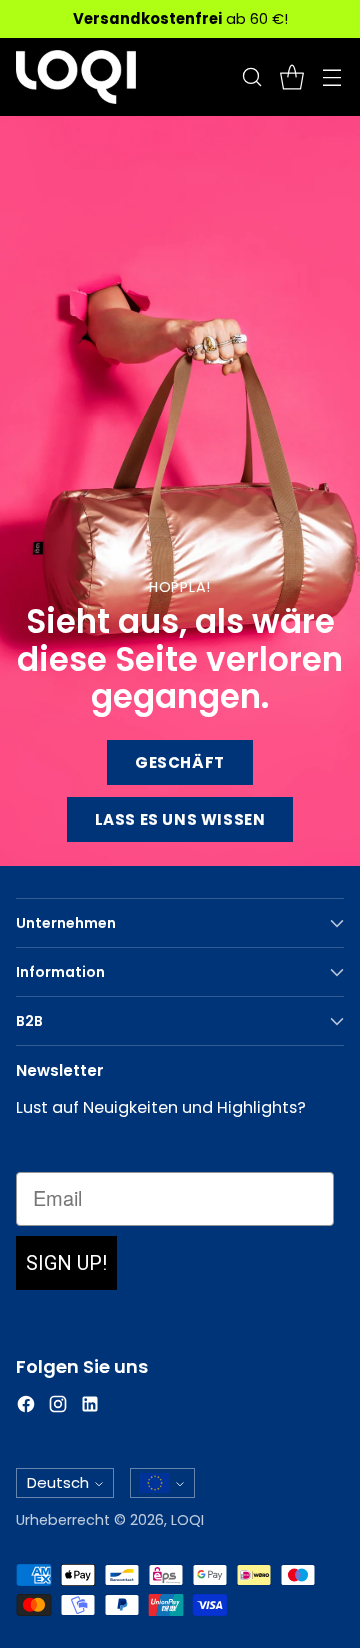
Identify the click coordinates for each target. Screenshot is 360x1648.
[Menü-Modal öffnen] (331, 77)
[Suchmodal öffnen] (251, 77)
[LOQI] (76, 77)
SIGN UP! (66, 1263)
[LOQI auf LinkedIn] (90, 1407)
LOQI (187, 1520)
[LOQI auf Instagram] (58, 1407)
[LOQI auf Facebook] (26, 1407)
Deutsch (58, 1482)
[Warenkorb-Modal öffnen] (291, 77)
